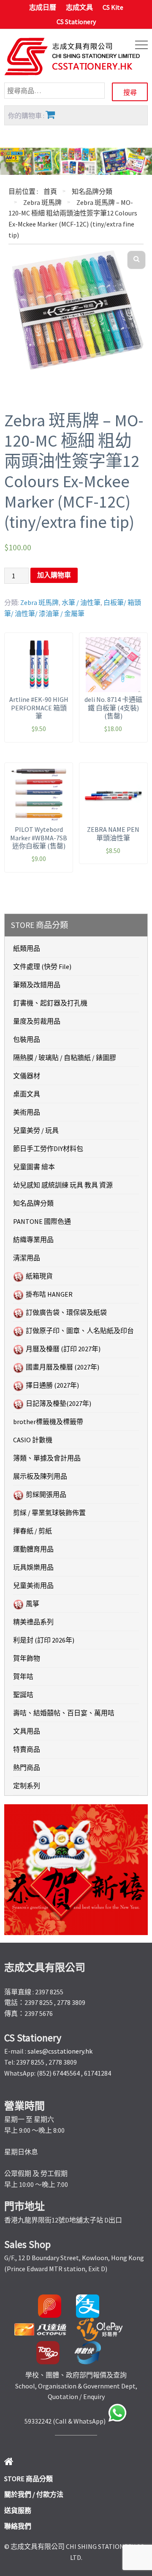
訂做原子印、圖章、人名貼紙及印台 (80, 1331)
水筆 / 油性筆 (81, 602)
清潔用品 (27, 1258)
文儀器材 (27, 1076)
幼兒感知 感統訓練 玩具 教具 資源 (63, 1185)
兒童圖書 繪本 (34, 1167)
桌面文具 (27, 1094)
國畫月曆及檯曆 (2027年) (62, 1367)
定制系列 (27, 1786)
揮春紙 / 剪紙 (33, 1531)
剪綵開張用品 (46, 1494)
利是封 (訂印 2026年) (44, 1640)
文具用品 (27, 1731)
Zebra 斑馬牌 (42, 202)
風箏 (33, 1604)
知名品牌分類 (92, 191)
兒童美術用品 (33, 1585)
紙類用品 (27, 948)
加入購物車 (54, 575)
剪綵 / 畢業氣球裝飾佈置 (49, 1513)
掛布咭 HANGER (49, 1294)
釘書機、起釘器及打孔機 (50, 1003)
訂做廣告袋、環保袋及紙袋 (66, 1312)
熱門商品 (27, 1767)
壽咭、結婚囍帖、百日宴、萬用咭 (64, 1713)
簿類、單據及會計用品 (47, 1458)
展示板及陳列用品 (40, 1476)
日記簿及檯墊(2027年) (58, 1403)
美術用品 (27, 1112)
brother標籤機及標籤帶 (48, 1422)
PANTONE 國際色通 (42, 1221)
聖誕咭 (23, 1695)
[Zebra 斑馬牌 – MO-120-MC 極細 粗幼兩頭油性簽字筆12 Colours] (76, 311)
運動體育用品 (33, 1549)
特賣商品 (27, 1749)
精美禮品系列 (33, 1622)
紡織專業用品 (33, 1240)
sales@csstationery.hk (60, 2051)
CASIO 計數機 (33, 1440)
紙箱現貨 (39, 1276)
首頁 (50, 191)
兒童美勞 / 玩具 (36, 1130)
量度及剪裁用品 (37, 1021)
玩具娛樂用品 (33, 1567)
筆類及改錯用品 (37, 985)
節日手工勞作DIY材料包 (48, 1149)
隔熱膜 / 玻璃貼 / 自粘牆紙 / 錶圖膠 (65, 1057)
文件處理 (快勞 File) (42, 966)
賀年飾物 (27, 1658)
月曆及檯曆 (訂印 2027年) (63, 1349)
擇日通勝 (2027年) (52, 1385)
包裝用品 (27, 1039)
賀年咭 (23, 1676)
